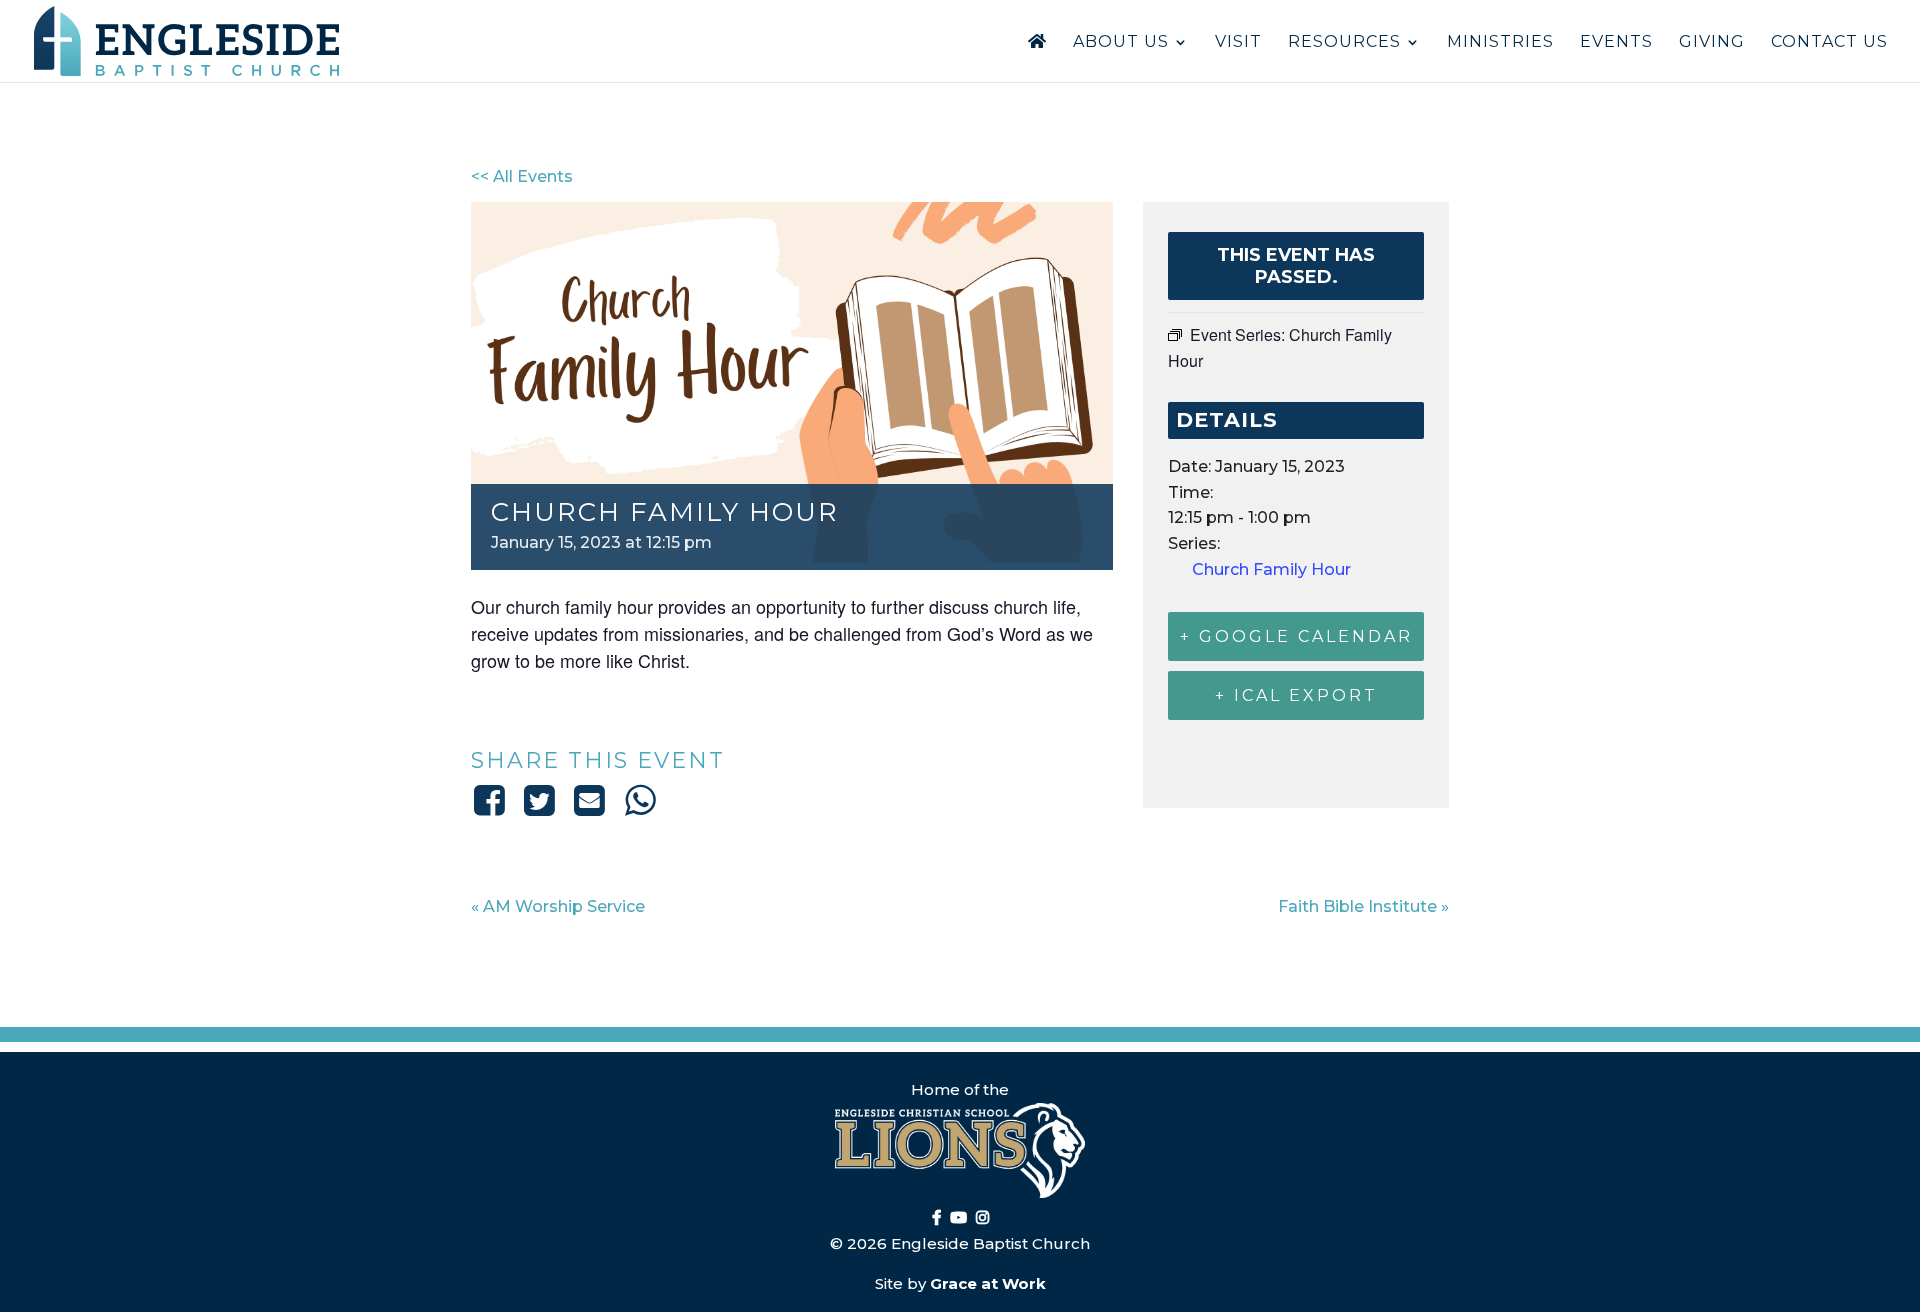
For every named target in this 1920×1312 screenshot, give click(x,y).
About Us (1121, 43)
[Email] (590, 800)
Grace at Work (988, 1283)
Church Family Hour (1271, 569)
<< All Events (522, 176)
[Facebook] (492, 800)
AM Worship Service (558, 906)
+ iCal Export (1296, 695)
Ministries (1500, 43)
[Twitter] (539, 800)
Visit (1238, 43)
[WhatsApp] (640, 800)
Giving (1712, 43)
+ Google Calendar (1296, 636)
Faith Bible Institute (1363, 906)
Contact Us (1829, 43)
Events (1616, 43)
